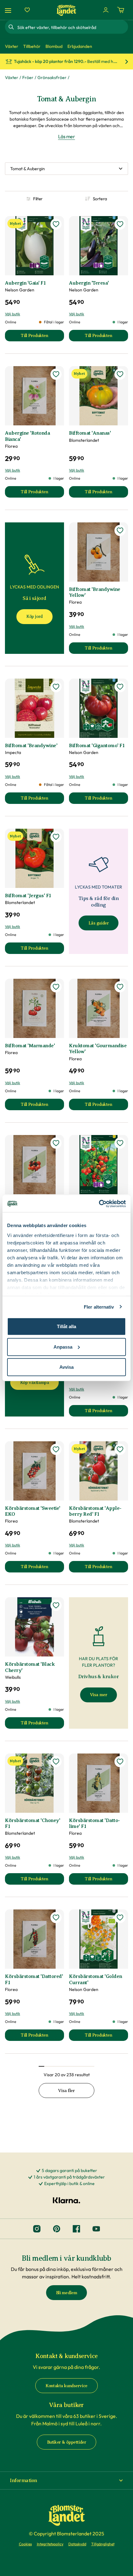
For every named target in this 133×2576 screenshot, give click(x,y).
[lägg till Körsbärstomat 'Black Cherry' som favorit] (56, 1605)
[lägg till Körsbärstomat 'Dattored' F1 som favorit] (56, 1918)
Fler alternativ (99, 1307)
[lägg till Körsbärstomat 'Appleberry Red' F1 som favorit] (120, 1449)
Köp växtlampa (35, 1383)
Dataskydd (77, 2544)
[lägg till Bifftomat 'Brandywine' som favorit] (56, 687)
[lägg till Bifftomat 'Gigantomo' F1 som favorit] (120, 687)
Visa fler (66, 2091)
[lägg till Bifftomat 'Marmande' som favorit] (56, 987)
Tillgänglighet (103, 2544)
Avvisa (66, 1367)
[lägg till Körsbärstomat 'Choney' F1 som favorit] (56, 1762)
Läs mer (67, 136)
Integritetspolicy (50, 2544)
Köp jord (34, 616)
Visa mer (99, 1695)
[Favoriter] (27, 10)
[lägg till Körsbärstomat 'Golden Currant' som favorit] (120, 1918)
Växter (12, 78)
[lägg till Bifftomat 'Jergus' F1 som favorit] (56, 837)
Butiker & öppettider (67, 2442)
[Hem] (66, 10)
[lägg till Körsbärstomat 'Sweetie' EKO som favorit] (56, 1449)
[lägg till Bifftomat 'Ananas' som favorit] (120, 374)
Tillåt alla (66, 1326)
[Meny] (9, 10)
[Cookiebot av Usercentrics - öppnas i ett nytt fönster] (99, 1204)
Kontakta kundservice (66, 2386)
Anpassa (63, 1347)
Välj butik (13, 314)
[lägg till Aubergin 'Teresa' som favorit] (120, 224)
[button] (66, 2481)
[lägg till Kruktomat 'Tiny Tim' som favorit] (56, 1143)
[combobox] (72, 27)
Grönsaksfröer (52, 78)
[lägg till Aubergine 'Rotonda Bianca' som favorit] (56, 374)
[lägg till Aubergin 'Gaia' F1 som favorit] (56, 224)
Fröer (28, 78)
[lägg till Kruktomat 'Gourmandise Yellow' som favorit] (120, 987)
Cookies (25, 2544)
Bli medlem (67, 2293)
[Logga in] (106, 10)
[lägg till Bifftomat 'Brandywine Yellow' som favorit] (120, 530)
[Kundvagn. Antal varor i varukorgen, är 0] (121, 10)
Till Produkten (42, 337)
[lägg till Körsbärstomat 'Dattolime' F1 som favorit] (120, 1762)
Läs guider (99, 923)
